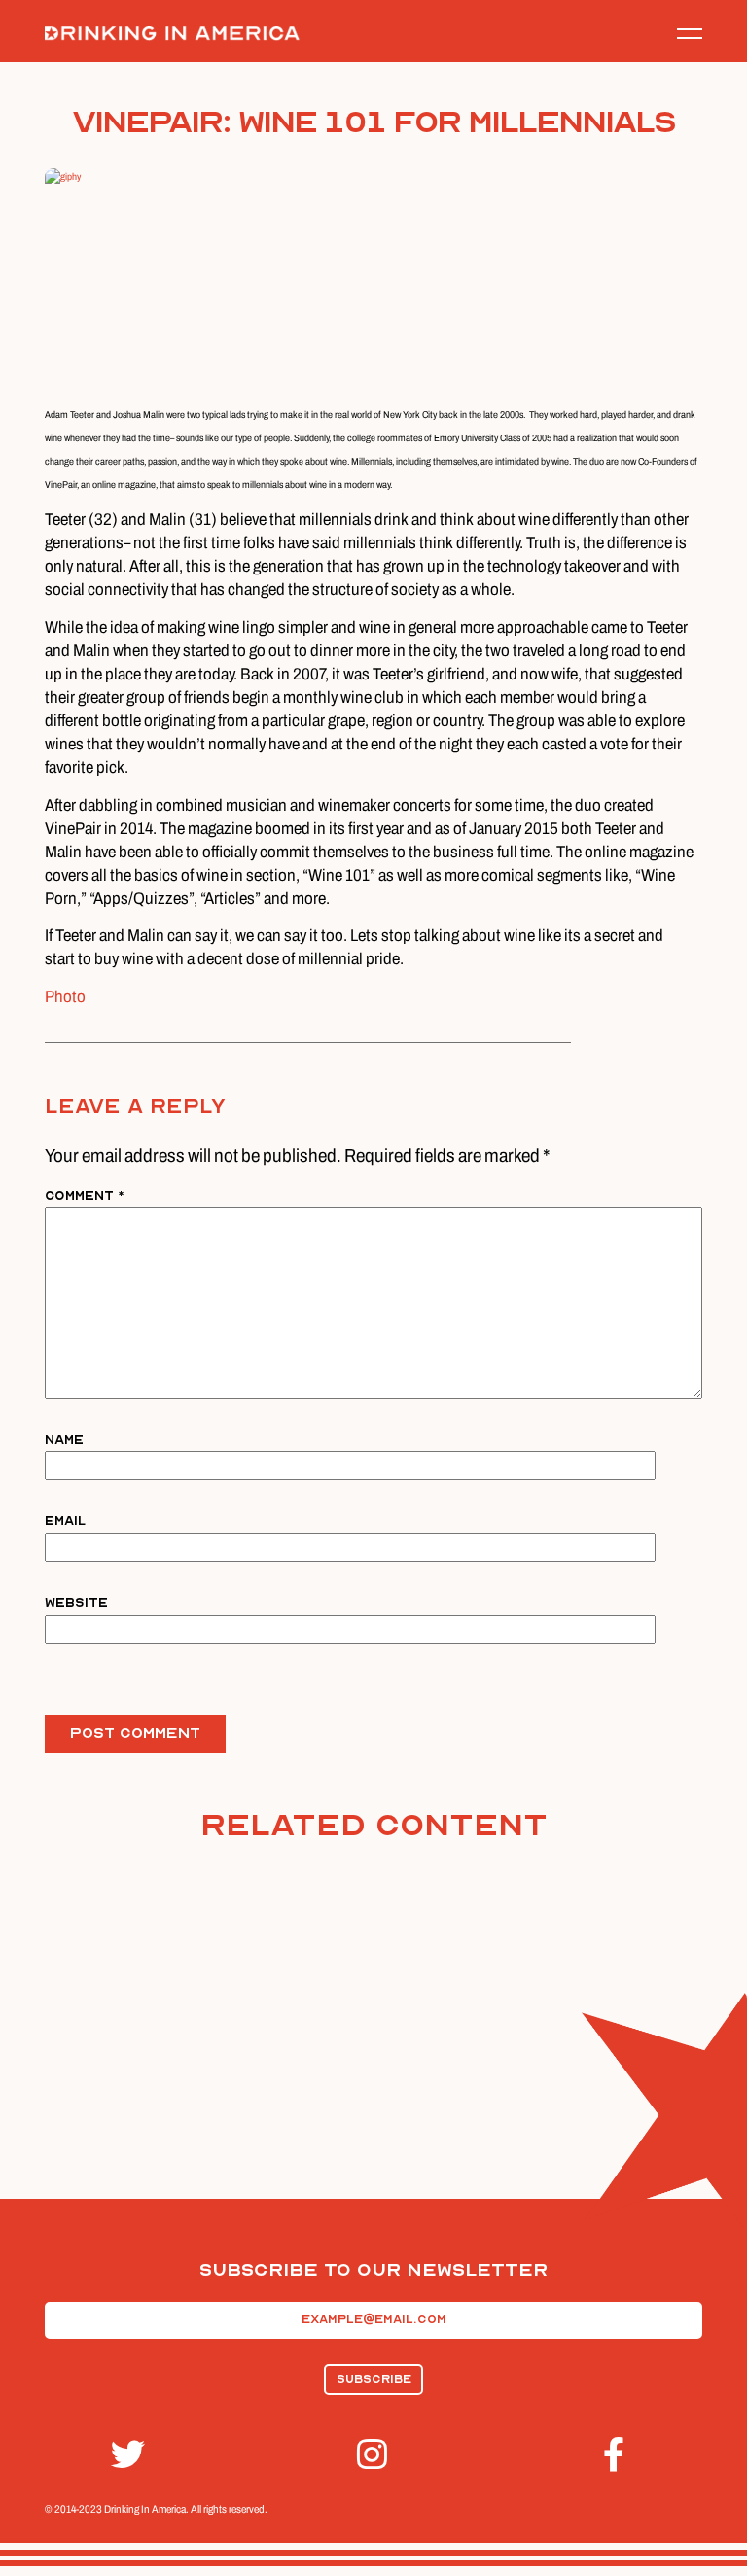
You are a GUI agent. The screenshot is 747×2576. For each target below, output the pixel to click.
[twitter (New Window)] (127, 2455)
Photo (65, 997)
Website (76, 1602)
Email (65, 1521)
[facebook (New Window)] (620, 2455)
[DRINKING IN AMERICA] (172, 34)
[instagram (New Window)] (373, 2455)
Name (64, 1439)
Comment (85, 1195)
